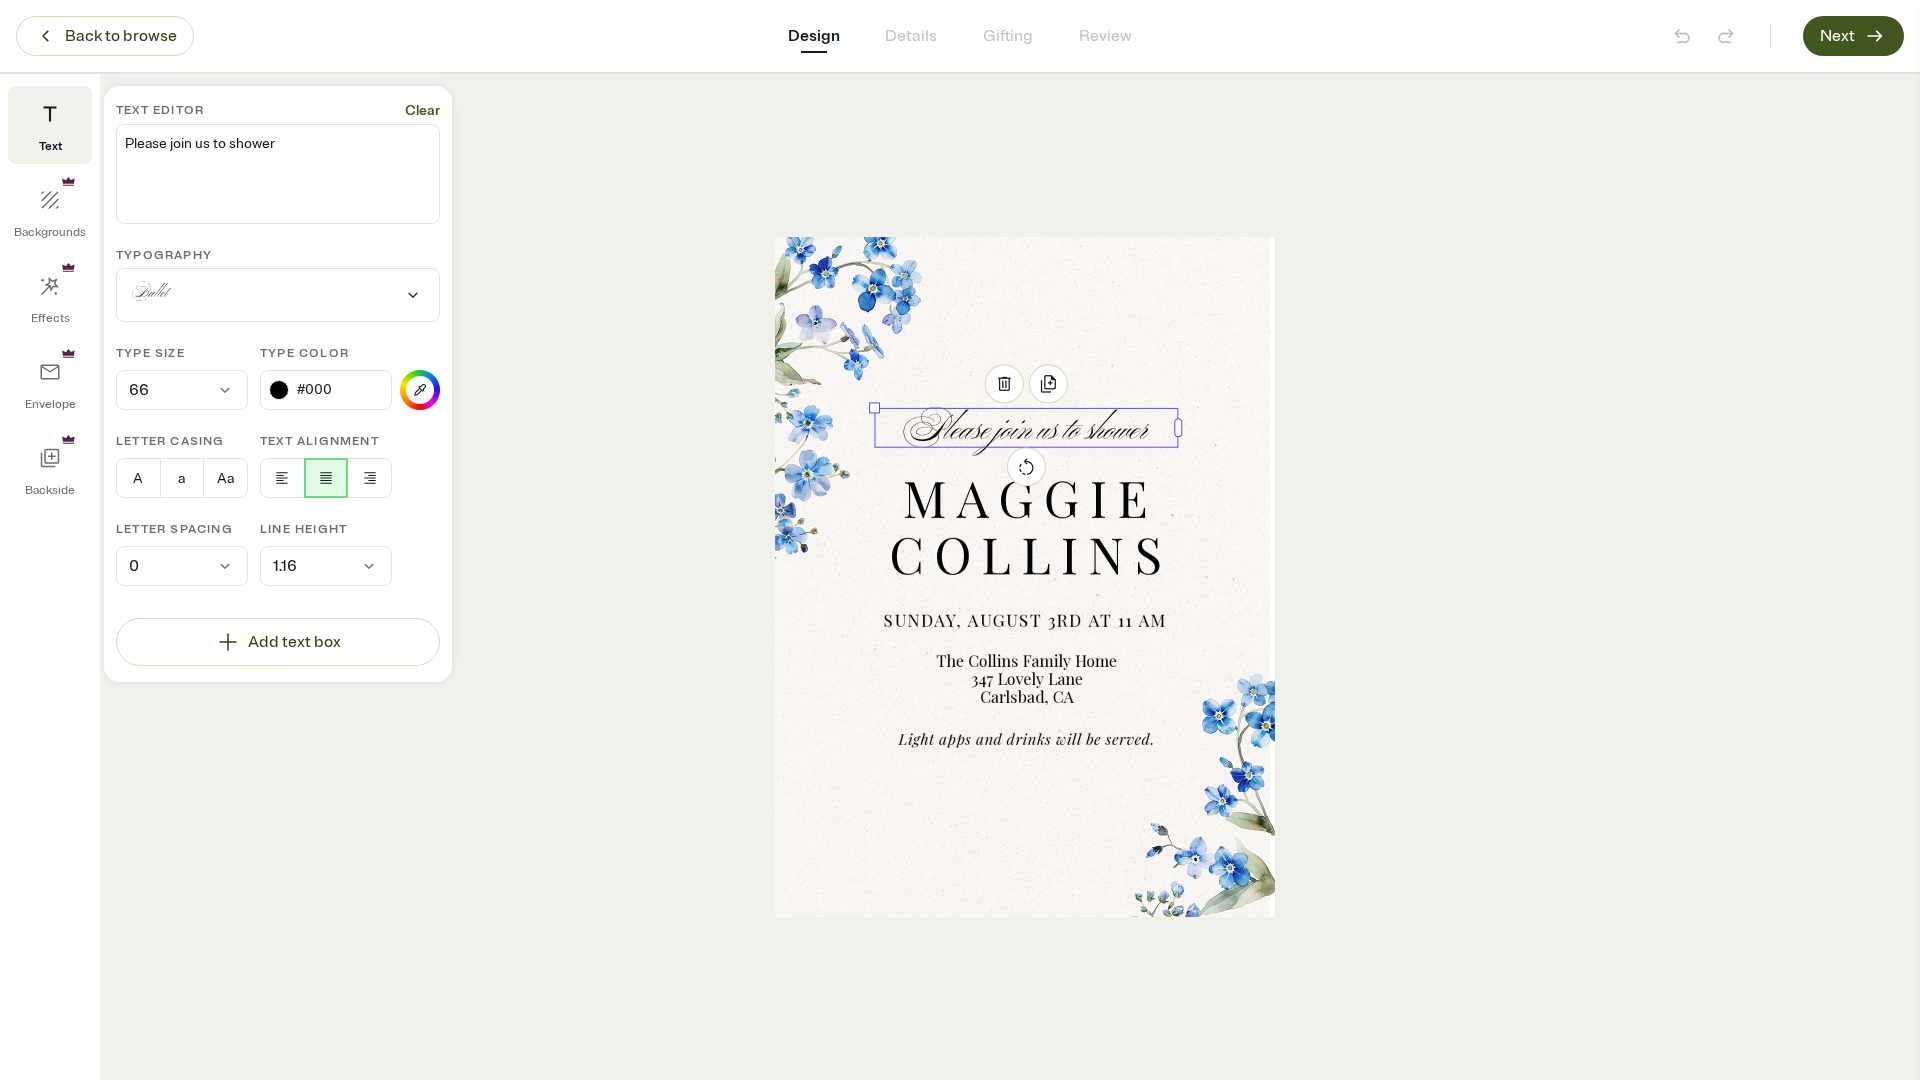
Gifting (1008, 36)
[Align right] (369, 478)
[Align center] (326, 478)
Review (1105, 36)
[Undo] (1682, 36)
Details (911, 36)
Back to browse (121, 36)
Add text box (294, 642)
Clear (422, 110)
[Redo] (1726, 36)
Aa (225, 478)
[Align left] (282, 478)
